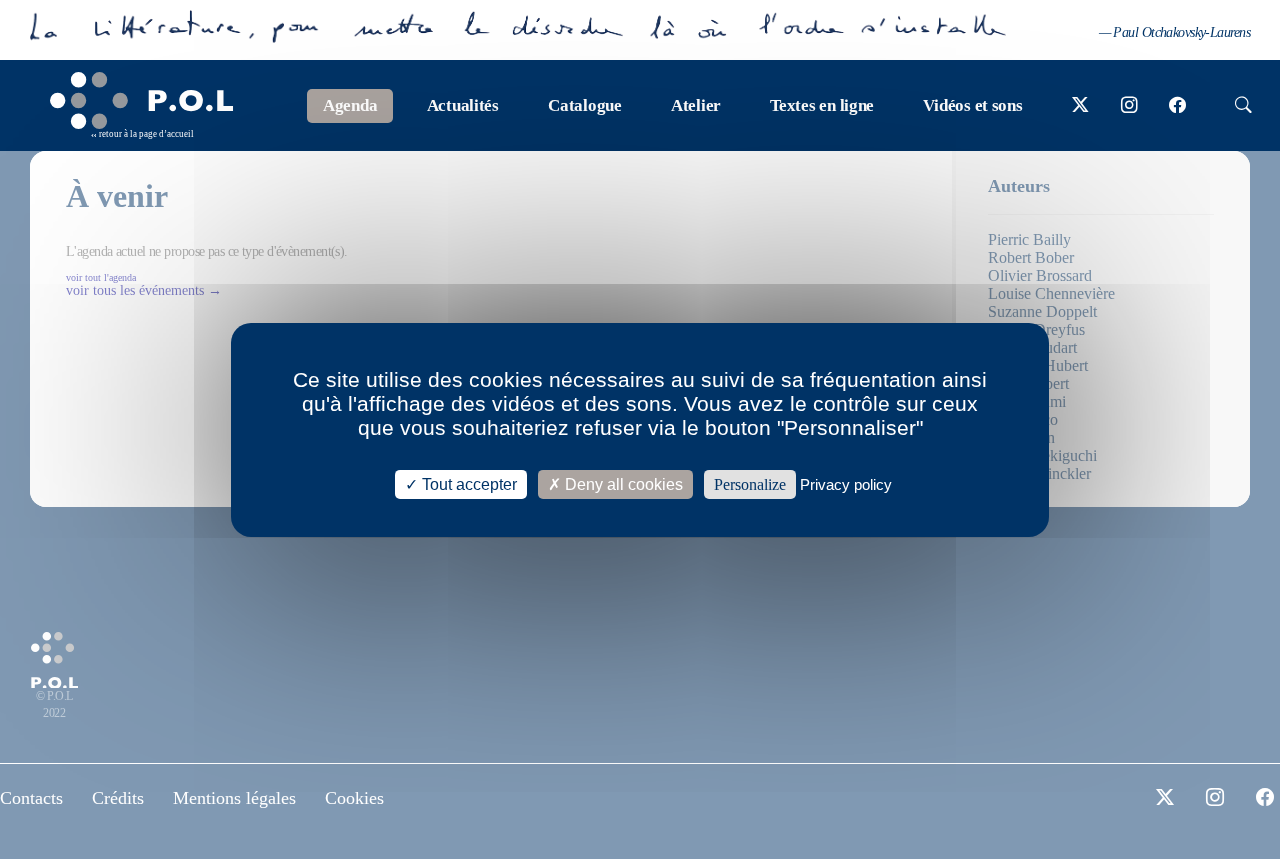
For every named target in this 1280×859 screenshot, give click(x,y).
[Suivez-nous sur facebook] (1177, 106)
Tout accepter (467, 483)
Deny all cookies (622, 483)
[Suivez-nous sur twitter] (1080, 106)
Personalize (750, 483)
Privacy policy (846, 483)
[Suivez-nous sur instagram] (1129, 106)
